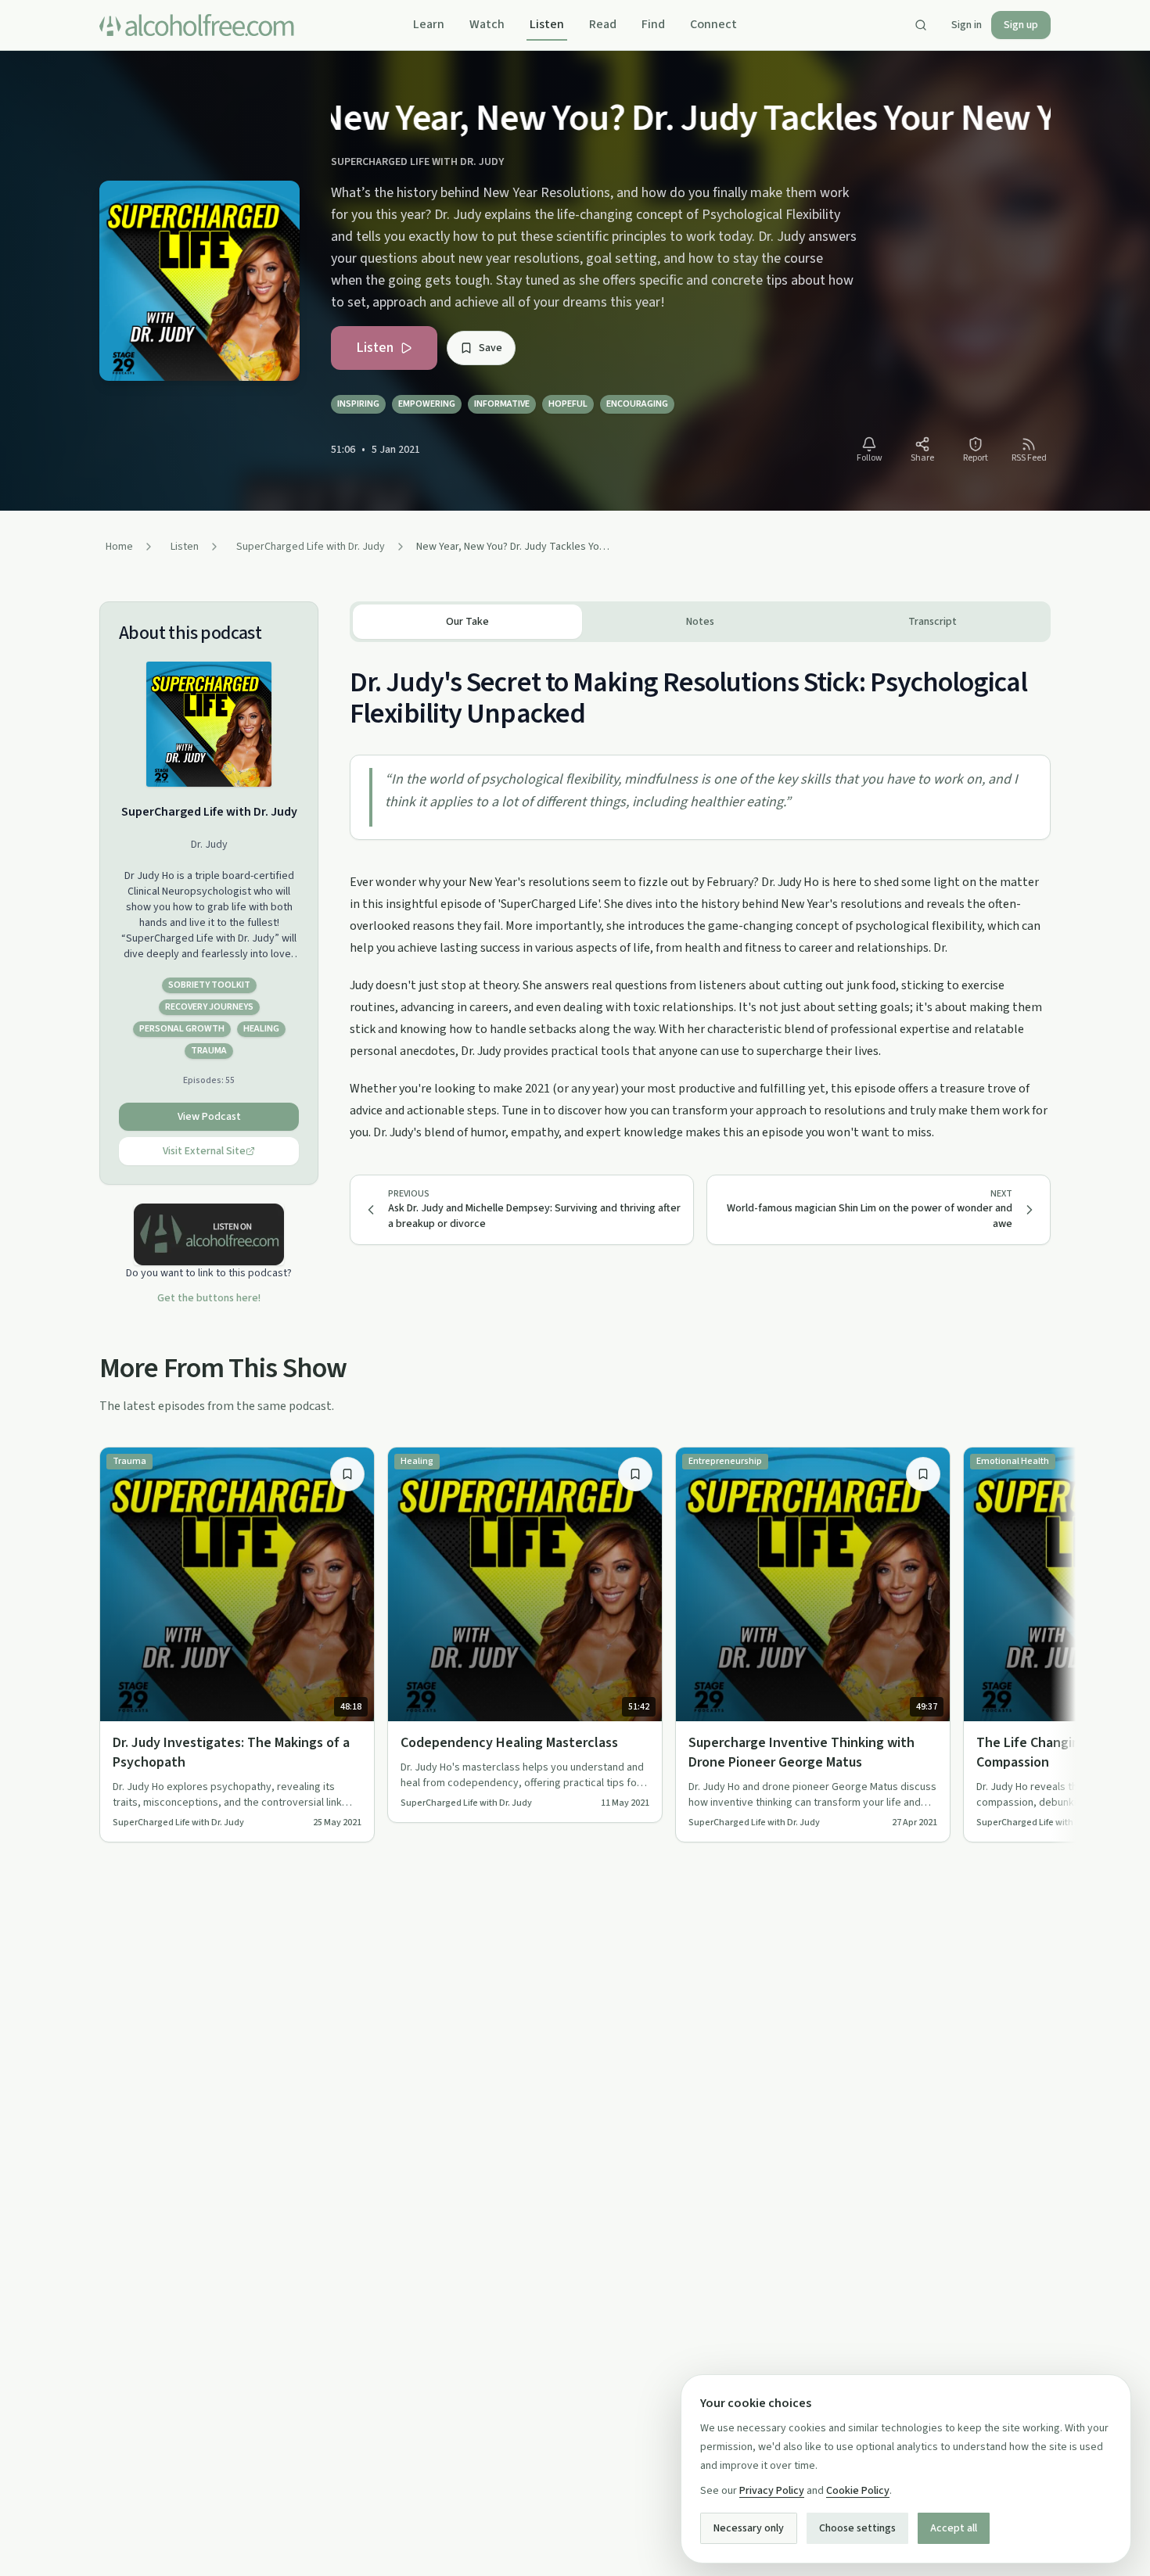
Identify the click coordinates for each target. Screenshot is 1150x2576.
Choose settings (857, 2528)
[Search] (921, 25)
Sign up (1021, 25)
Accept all (954, 2528)
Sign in (967, 25)
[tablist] (700, 622)
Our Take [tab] (467, 622)
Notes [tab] (700, 622)
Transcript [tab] (933, 622)
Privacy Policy (772, 2491)
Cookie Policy (858, 2491)
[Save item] (347, 1474)
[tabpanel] (700, 893)
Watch (487, 24)
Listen (547, 24)
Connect (713, 24)
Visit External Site (204, 1151)
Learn (429, 24)
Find (653, 24)
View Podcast (209, 1117)
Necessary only (749, 2528)
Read (603, 24)
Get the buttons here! (209, 1298)
